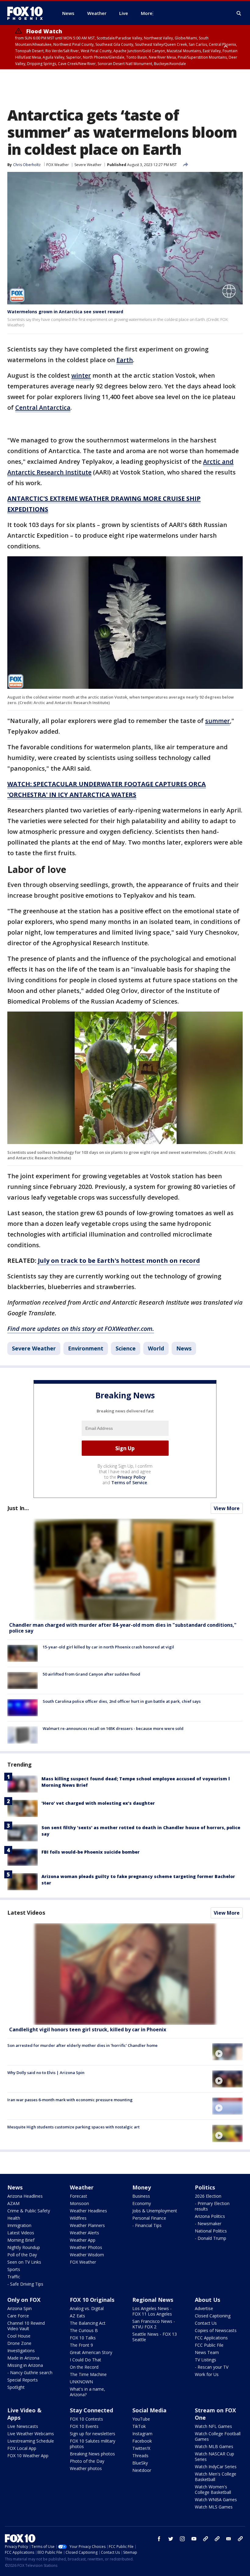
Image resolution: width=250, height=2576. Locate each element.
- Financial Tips (147, 2225)
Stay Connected (91, 2410)
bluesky (217, 2539)
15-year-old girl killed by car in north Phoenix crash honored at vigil (108, 1647)
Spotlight (16, 2387)
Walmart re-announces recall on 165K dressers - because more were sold (113, 1728)
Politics (205, 2187)
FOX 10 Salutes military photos (93, 2444)
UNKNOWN (81, 2382)
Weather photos (86, 2468)
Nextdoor (142, 2470)
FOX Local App (22, 2448)
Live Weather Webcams (31, 2434)
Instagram (142, 2434)
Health (14, 2218)
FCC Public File (209, 2345)
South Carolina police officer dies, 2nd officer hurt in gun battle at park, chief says (122, 1701)
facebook (159, 2539)
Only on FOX (24, 2300)
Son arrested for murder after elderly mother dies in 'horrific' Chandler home (82, 2045)
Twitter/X (141, 2448)
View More (227, 1508)
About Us (207, 2300)
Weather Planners (87, 2225)
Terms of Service (129, 1482)
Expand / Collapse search (239, 13)
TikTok (139, 2426)
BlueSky (140, 2463)
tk (205, 2539)
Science (126, 1348)
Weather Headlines (88, 2211)
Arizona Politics (210, 2216)
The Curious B (84, 2330)
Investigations (21, 2351)
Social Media (149, 2410)
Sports (14, 2269)
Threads (140, 2456)
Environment (86, 1348)
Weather (82, 2187)
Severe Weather (88, 165)
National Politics (211, 2231)
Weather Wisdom (87, 2255)
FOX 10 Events (84, 2426)
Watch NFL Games (213, 2426)
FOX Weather (58, 165)
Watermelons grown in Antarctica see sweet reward (65, 312)
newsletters (240, 2539)
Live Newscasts (23, 2426)
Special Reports (23, 2380)
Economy (142, 2203)
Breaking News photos (92, 2454)
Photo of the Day (87, 2461)
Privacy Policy (132, 1477)
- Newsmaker (208, 2224)
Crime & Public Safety (29, 2211)
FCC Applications (211, 2338)
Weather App (83, 2240)
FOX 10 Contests (86, 2419)
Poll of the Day (22, 2255)
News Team (207, 2352)
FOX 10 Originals (92, 2300)
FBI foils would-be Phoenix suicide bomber (91, 1852)
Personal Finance (149, 2218)
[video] (125, 1974)
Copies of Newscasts (216, 2330)
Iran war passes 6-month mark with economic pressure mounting (70, 2100)
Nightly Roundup (24, 2247)
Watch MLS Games (214, 2507)
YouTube (141, 2419)
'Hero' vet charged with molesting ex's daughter (98, 1803)
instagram (182, 2539)
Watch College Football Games (218, 2436)
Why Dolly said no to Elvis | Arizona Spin (46, 2073)
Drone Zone (19, 2343)
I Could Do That (86, 2360)
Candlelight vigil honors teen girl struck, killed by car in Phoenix (88, 2029)
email (229, 2539)
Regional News (153, 2300)
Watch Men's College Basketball (216, 2477)
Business (141, 2196)
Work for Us (207, 2374)
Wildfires (78, 2218)
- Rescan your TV (212, 2367)
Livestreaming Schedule (31, 2441)
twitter (171, 2539)
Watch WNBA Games (216, 2500)
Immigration (19, 2225)
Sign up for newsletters (93, 2434)
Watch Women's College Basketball (213, 2489)
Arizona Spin (20, 2308)
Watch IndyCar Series (216, 2467)
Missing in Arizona (25, 2365)
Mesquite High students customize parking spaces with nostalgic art (73, 2127)
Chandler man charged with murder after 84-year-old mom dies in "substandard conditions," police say (123, 1628)
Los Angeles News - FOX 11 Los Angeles (152, 2311)
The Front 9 (81, 2345)
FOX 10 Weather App (28, 2456)
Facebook (142, 2441)
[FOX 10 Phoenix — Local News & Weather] (27, 13)
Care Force (18, 2316)
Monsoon (79, 2203)
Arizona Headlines (25, 2196)
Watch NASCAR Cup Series (214, 2456)
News (184, 1348)
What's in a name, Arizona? (87, 2392)
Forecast (79, 2196)
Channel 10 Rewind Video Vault (26, 2326)
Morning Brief (21, 2240)
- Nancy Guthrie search (30, 2373)
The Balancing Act (88, 2323)
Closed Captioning (213, 2316)
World (156, 1348)
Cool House (19, 2336)
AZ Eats (77, 2316)
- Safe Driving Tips (25, 2284)
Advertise (204, 2308)
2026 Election (208, 2196)
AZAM (13, 2203)
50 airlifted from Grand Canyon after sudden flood (91, 1674)
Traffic (14, 2277)
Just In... (18, 1508)
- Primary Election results (212, 2206)
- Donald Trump (211, 2238)
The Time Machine (88, 2374)
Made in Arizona (23, 2358)
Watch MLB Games (214, 2446)
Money (142, 2187)
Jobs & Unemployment (155, 2211)
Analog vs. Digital (87, 2308)
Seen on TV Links (24, 2262)
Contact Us (206, 2323)
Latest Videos (26, 1913)
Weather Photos (86, 2247)
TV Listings (205, 2360)
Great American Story (91, 2352)
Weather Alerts (84, 2233)
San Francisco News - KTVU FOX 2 (154, 2324)
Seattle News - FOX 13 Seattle (155, 2337)
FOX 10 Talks (83, 2338)
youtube (194, 2539)
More (147, 13)
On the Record (84, 2367)
